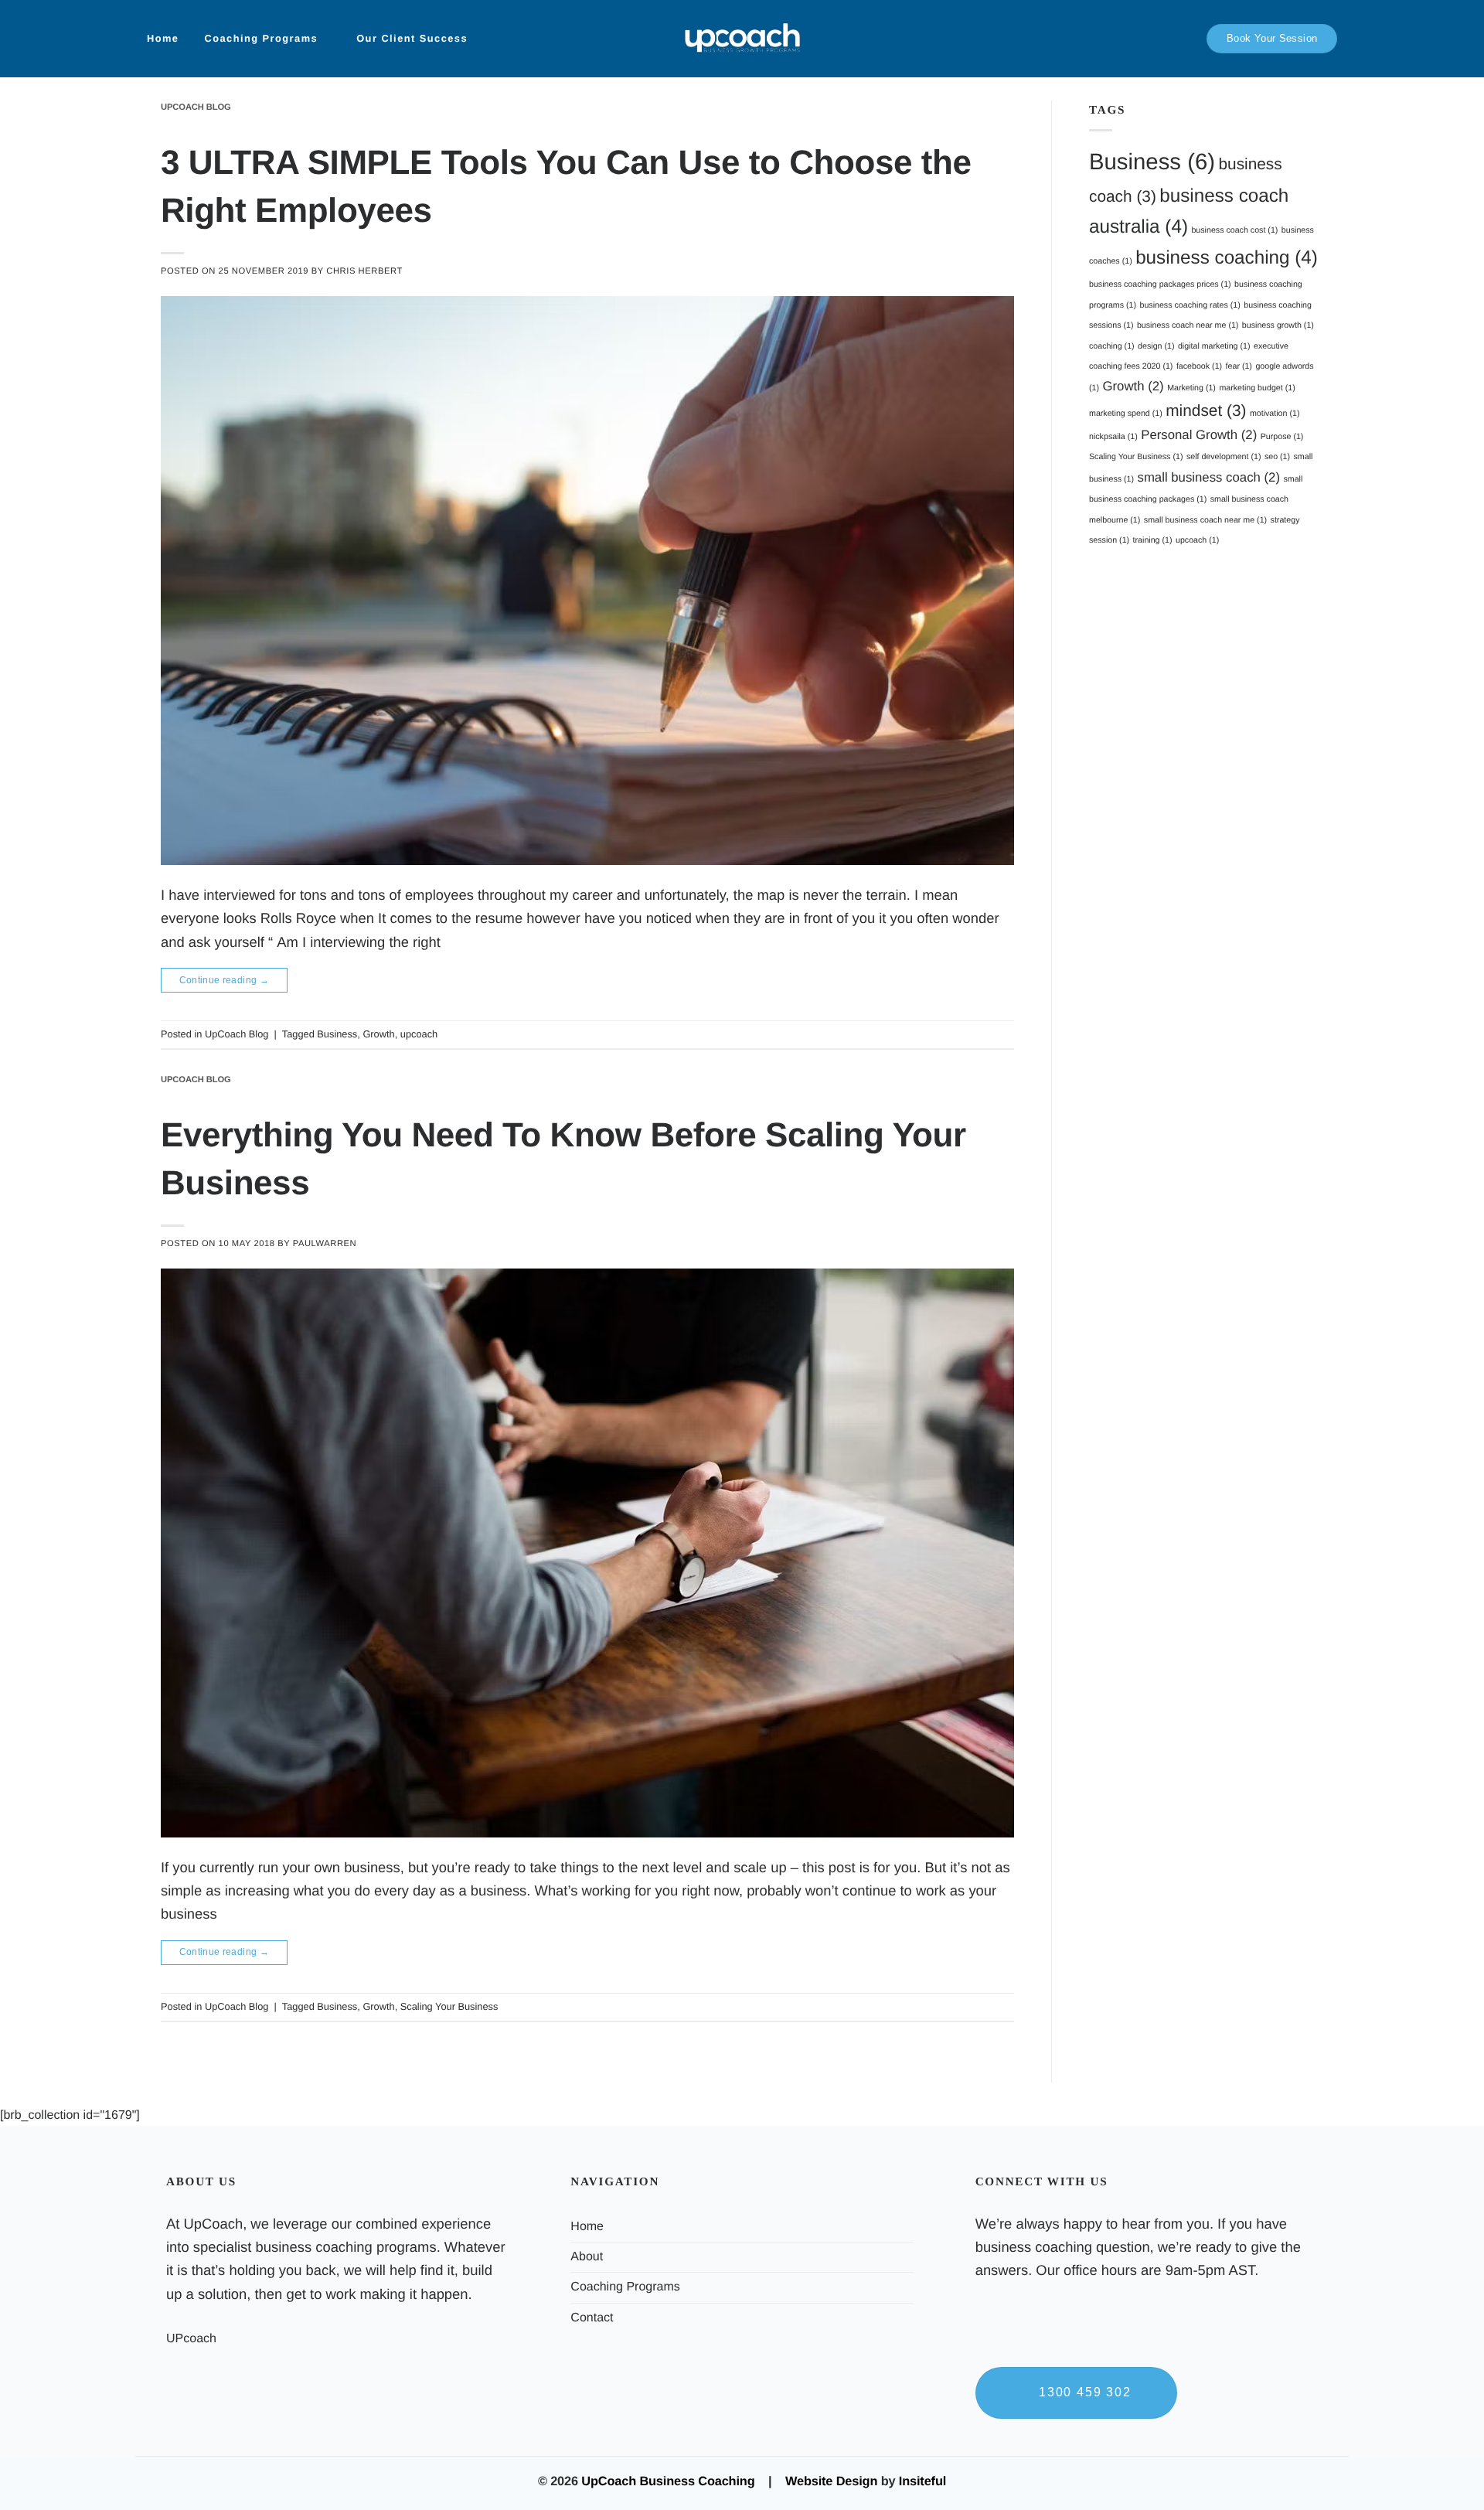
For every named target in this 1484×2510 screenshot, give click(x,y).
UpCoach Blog (196, 107)
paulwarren (325, 1244)
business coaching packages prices (1160, 284)
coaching (1112, 346)
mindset (1206, 411)
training (1153, 540)
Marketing (1191, 388)
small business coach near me (1205, 520)
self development (1224, 457)
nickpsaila (1113, 437)
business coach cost (1234, 230)
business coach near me (1188, 325)
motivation (1275, 414)
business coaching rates (1190, 305)
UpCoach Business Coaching (668, 2481)
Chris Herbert (364, 271)
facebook (1199, 366)
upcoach (419, 1034)
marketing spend (1126, 414)
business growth (1278, 325)
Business (337, 1034)
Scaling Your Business (449, 2006)
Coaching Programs (261, 38)
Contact (592, 2318)
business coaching (1227, 258)
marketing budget (1257, 388)
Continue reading (225, 980)
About (587, 2257)
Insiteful (922, 2481)
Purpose (1282, 437)
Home (163, 38)
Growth (378, 1034)
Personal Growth (1199, 435)
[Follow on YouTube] (986, 2346)
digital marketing (1214, 346)
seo (1277, 457)
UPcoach (191, 2339)
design (1156, 346)
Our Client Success (412, 38)
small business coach (1209, 477)
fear (1239, 366)
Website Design (831, 2481)
